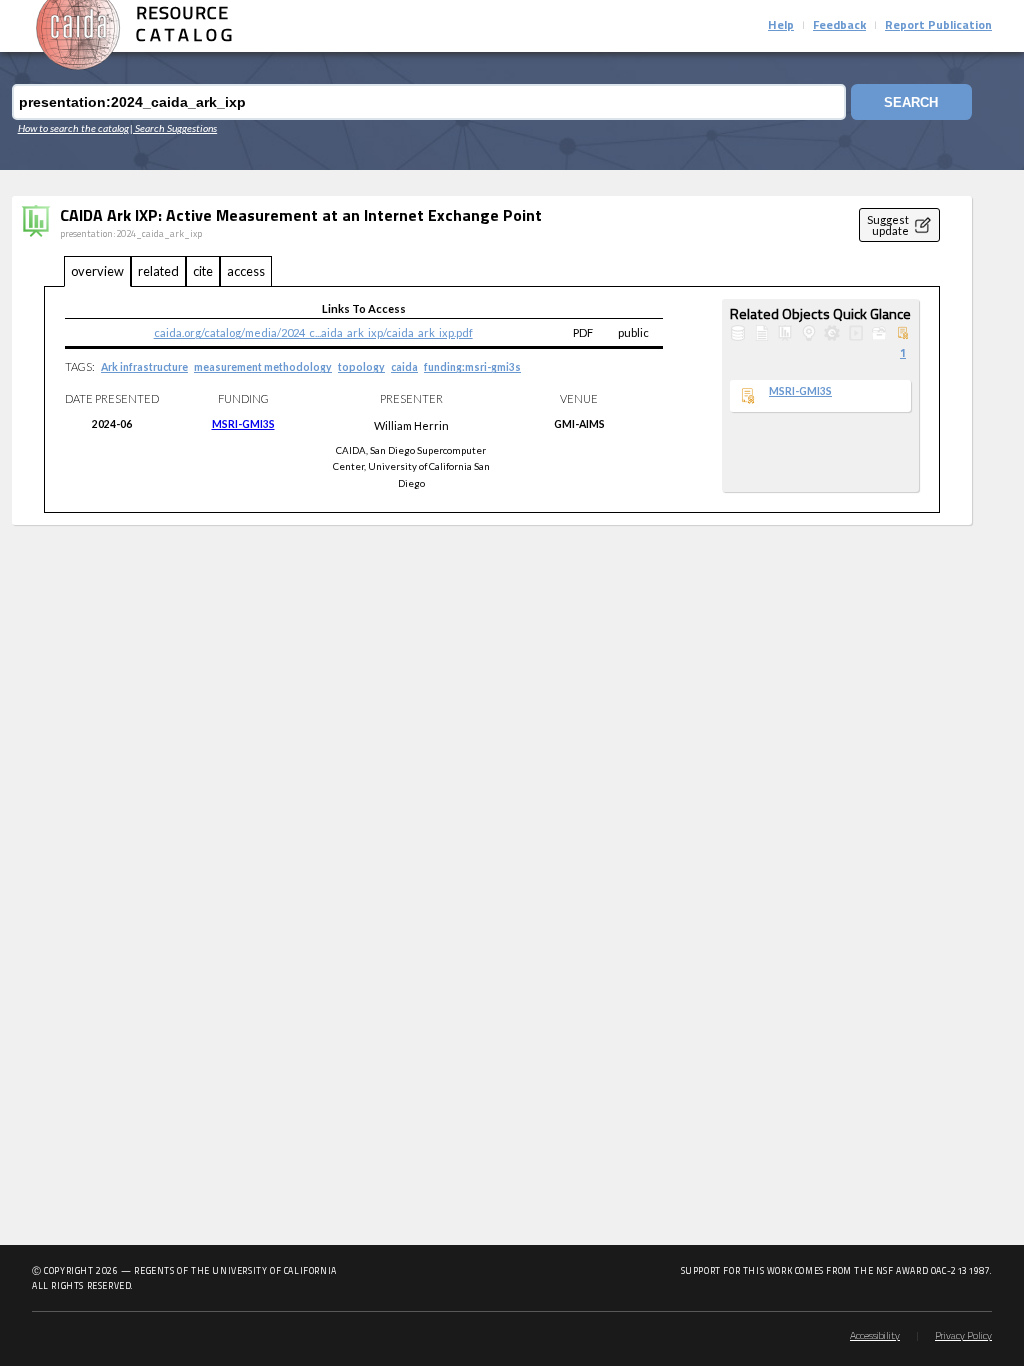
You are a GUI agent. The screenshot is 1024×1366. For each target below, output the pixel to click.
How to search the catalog (73, 128)
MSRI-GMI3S (243, 424)
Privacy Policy (963, 1336)
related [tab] (158, 271)
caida (404, 367)
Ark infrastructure (144, 367)
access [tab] (246, 271)
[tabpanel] (492, 400)
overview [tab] (97, 271)
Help (781, 26)
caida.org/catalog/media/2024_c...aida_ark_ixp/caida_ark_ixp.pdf (313, 332)
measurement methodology (263, 367)
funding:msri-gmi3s (472, 367)
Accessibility (875, 1336)
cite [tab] (203, 271)
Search (911, 102)
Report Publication (938, 26)
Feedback (839, 26)
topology (361, 367)
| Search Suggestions (173, 128)
